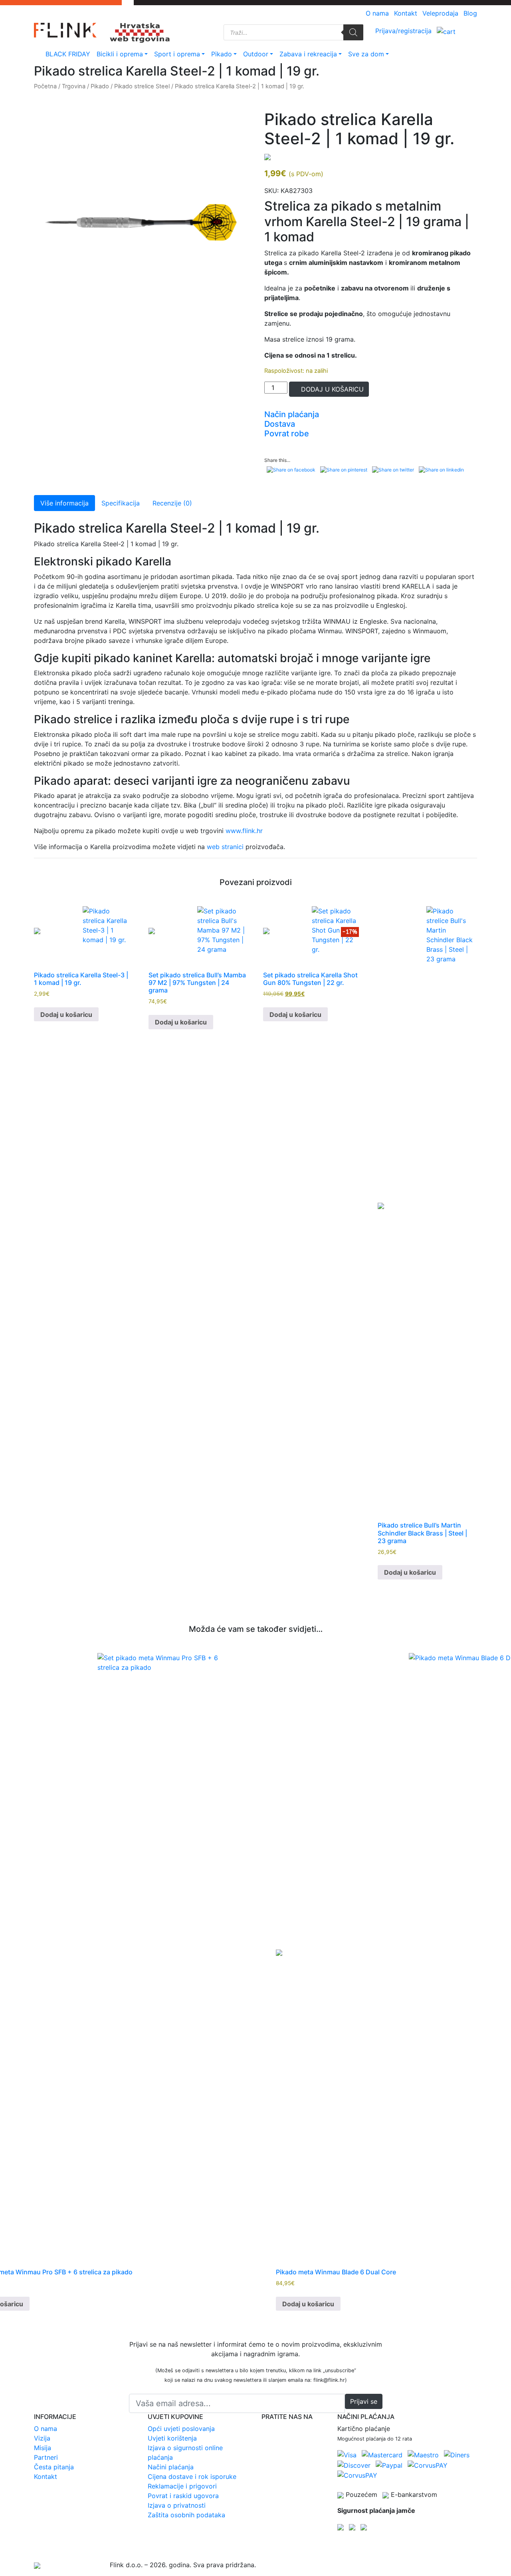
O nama (377, 13)
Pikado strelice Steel (142, 86)
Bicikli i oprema (120, 54)
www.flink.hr (244, 831)
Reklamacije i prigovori (182, 2486)
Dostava (280, 424)
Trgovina (74, 86)
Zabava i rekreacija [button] (312, 54)
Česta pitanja (54, 2467)
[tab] (371, 414)
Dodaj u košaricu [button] (66, 1014)
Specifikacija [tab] (121, 503)
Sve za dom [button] (370, 54)
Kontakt (406, 13)
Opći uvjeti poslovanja (181, 2429)
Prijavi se (364, 2401)
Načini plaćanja (171, 2467)
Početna (45, 86)
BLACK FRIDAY (68, 54)
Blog (470, 13)
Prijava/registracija (403, 31)
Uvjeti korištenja (172, 2438)
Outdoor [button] (260, 54)
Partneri (46, 2457)
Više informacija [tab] (64, 503)
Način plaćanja (292, 414)
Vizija (42, 2438)
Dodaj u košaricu (331, 389)
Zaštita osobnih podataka (186, 2515)
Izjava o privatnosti (177, 2505)
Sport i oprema (177, 54)
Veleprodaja (440, 13)
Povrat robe (287, 434)
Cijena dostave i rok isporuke (192, 2477)
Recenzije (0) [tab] (172, 503)
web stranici (225, 847)
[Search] (353, 32)
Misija (43, 2448)
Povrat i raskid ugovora (183, 2496)
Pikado (222, 54)
